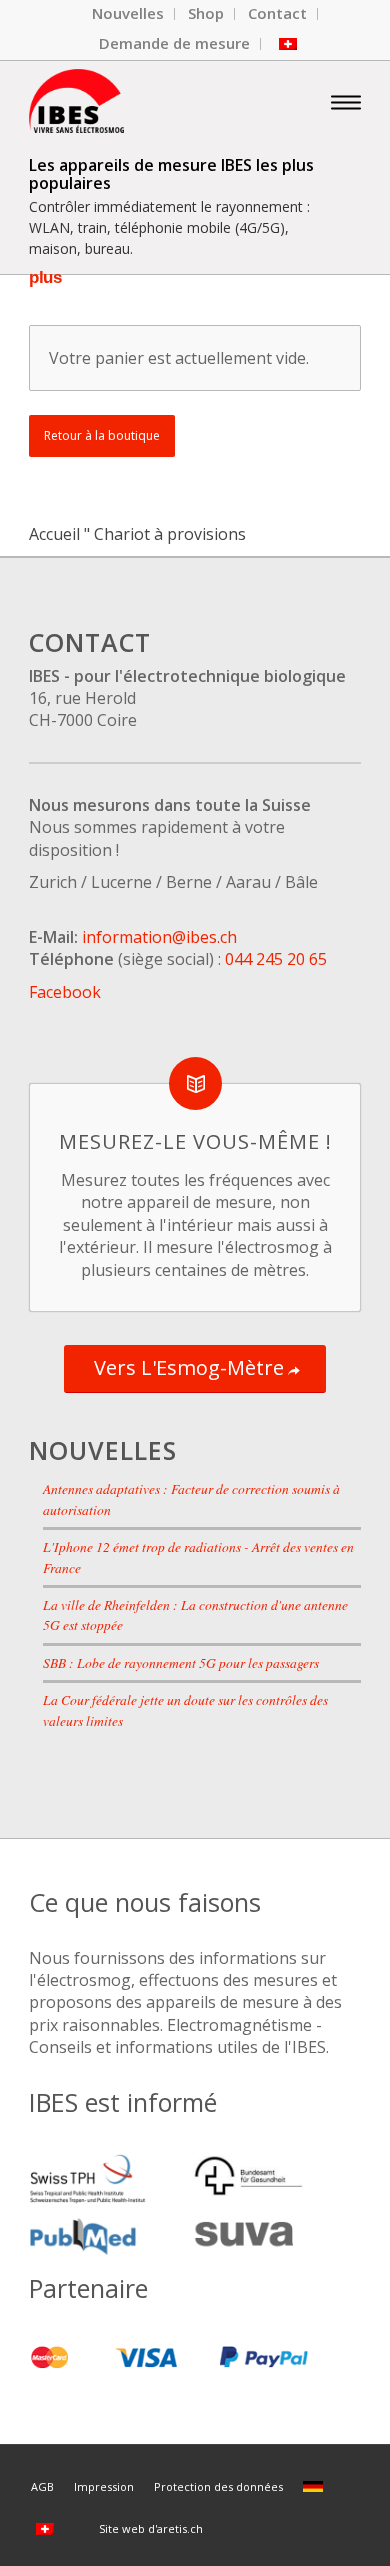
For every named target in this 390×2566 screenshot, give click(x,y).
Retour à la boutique (102, 435)
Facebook (65, 992)
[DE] (316, 2486)
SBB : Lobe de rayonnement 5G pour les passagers (181, 1662)
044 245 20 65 (276, 959)
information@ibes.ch (159, 937)
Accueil (54, 534)
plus (45, 277)
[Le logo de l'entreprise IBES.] (161, 101)
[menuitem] (128, 14)
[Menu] (346, 101)
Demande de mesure (174, 43)
